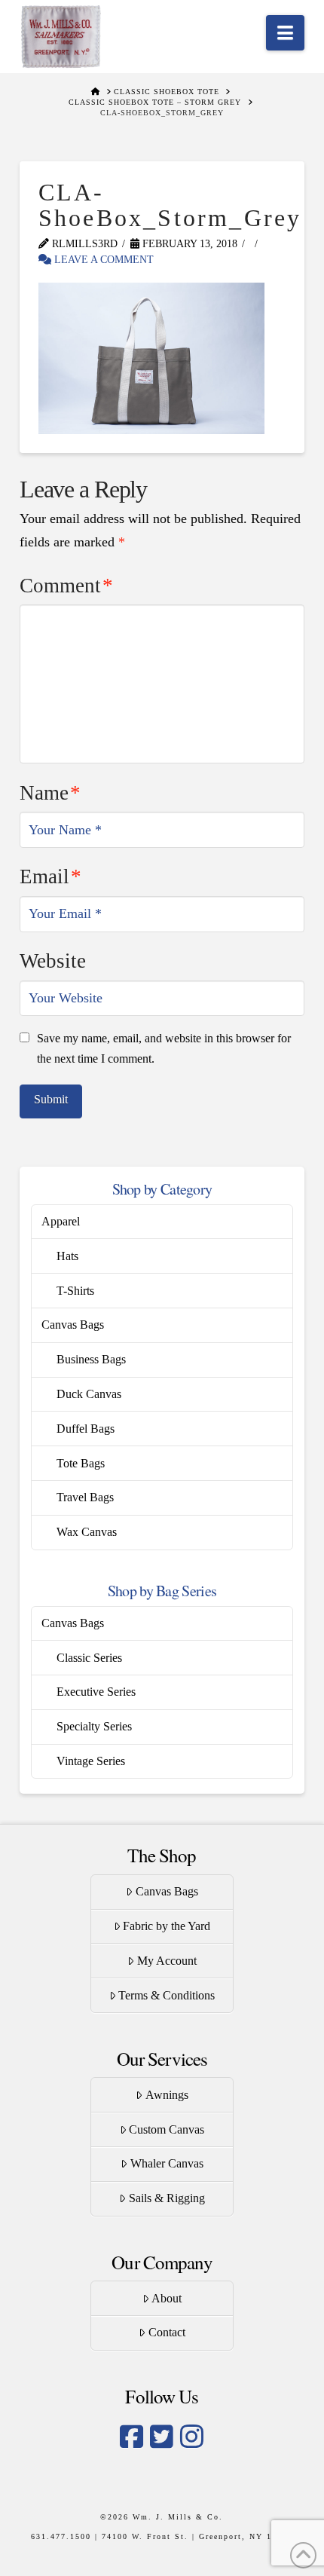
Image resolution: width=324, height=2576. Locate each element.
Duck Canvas (89, 1394)
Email (50, 877)
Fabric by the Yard (167, 1926)
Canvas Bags (73, 1325)
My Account (167, 1961)
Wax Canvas (87, 1532)
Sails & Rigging (167, 2198)
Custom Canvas (167, 2129)
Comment (66, 586)
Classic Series (89, 1658)
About (167, 2298)
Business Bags (91, 1359)
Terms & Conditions (167, 1995)
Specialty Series (94, 1726)
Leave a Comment (102, 260)
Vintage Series (91, 1761)
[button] (285, 33)
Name (50, 793)
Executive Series (96, 1692)
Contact (167, 2332)
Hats (67, 1256)
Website (53, 961)
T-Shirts (75, 1291)
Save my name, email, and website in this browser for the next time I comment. (164, 1048)
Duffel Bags (86, 1429)
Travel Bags (85, 1497)
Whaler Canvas (167, 2163)
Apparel (61, 1221)
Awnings (167, 2095)
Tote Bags (81, 1463)
